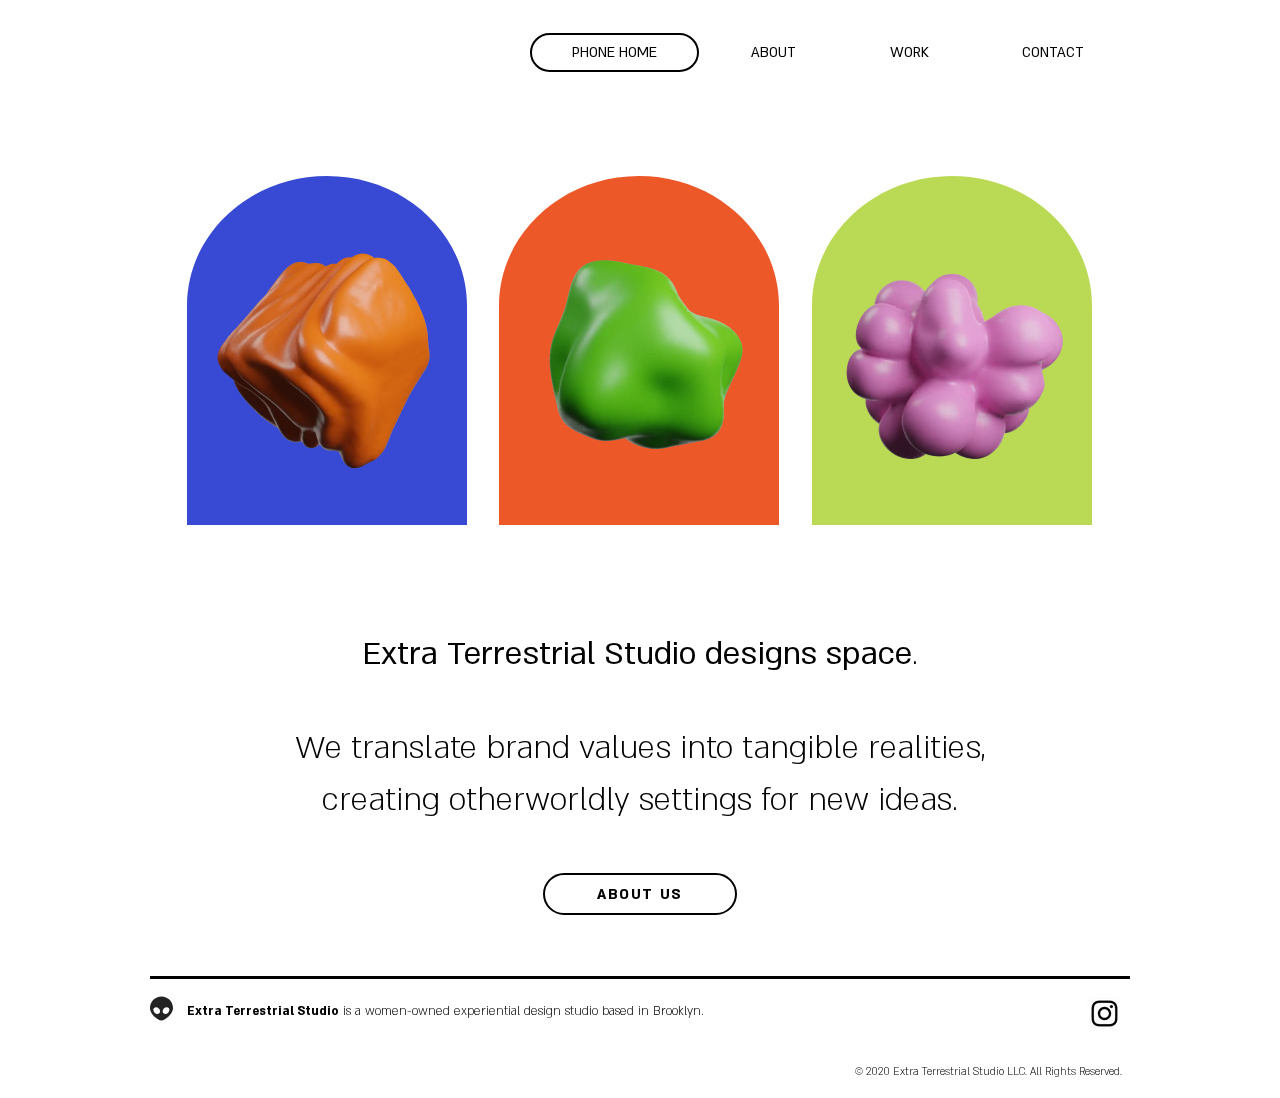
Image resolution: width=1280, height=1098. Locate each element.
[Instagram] (1104, 1013)
